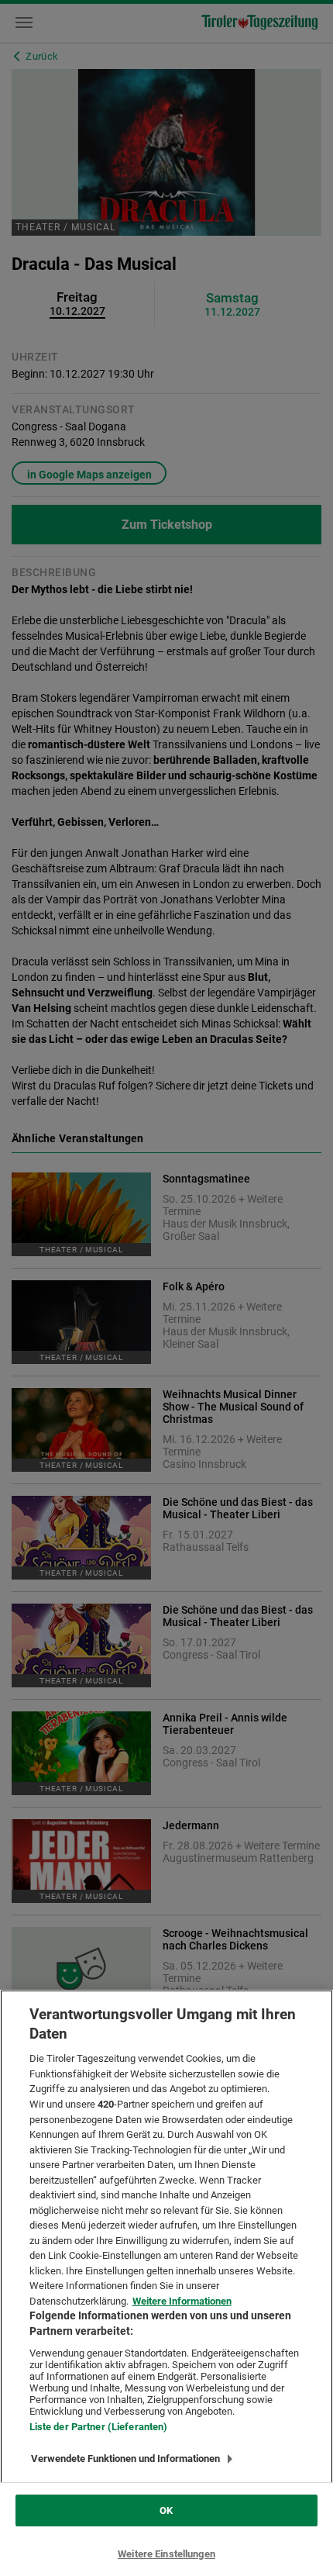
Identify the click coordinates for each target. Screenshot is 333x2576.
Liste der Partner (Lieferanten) (99, 2427)
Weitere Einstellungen (166, 2554)
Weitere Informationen (182, 2301)
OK (166, 2510)
